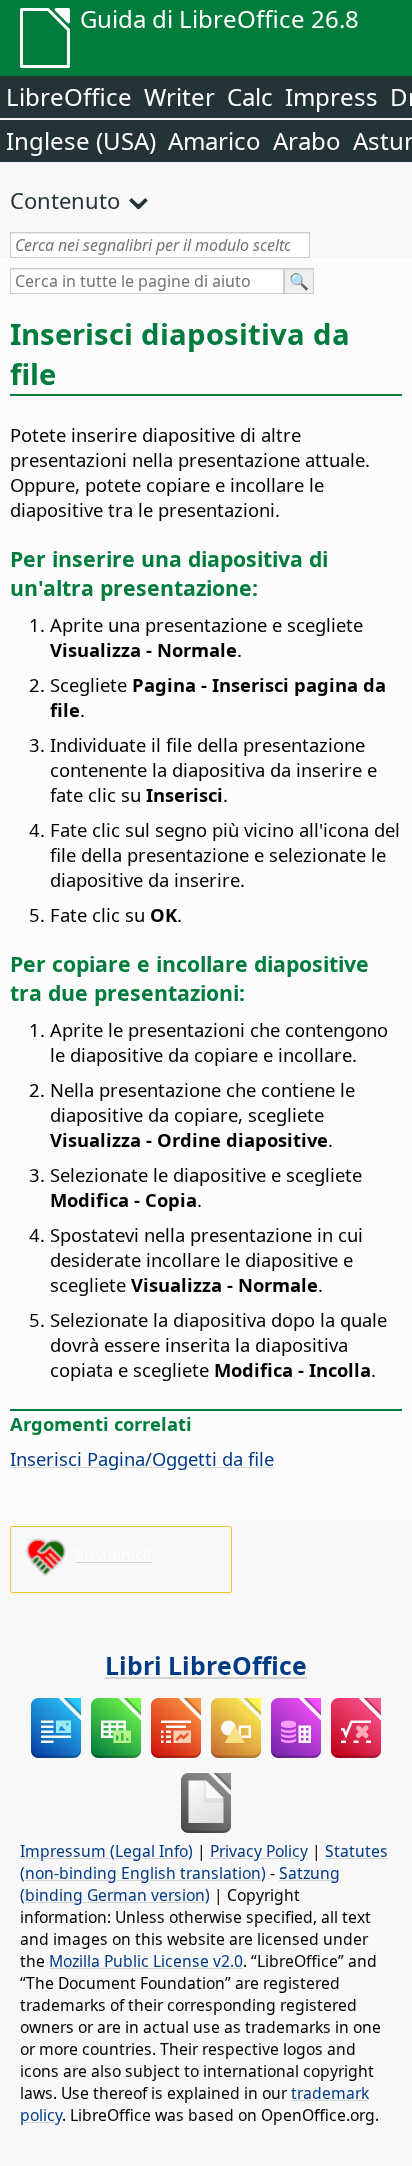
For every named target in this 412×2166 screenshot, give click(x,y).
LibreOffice (69, 96)
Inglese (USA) (81, 140)
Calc (250, 96)
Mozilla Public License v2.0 (146, 1961)
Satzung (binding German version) (180, 1884)
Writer (179, 96)
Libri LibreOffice (206, 1665)
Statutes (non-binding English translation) (204, 1862)
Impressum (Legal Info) (106, 1851)
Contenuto (65, 200)
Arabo (307, 140)
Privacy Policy (259, 1851)
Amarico (214, 140)
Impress (331, 96)
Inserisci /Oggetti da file (142, 1458)
